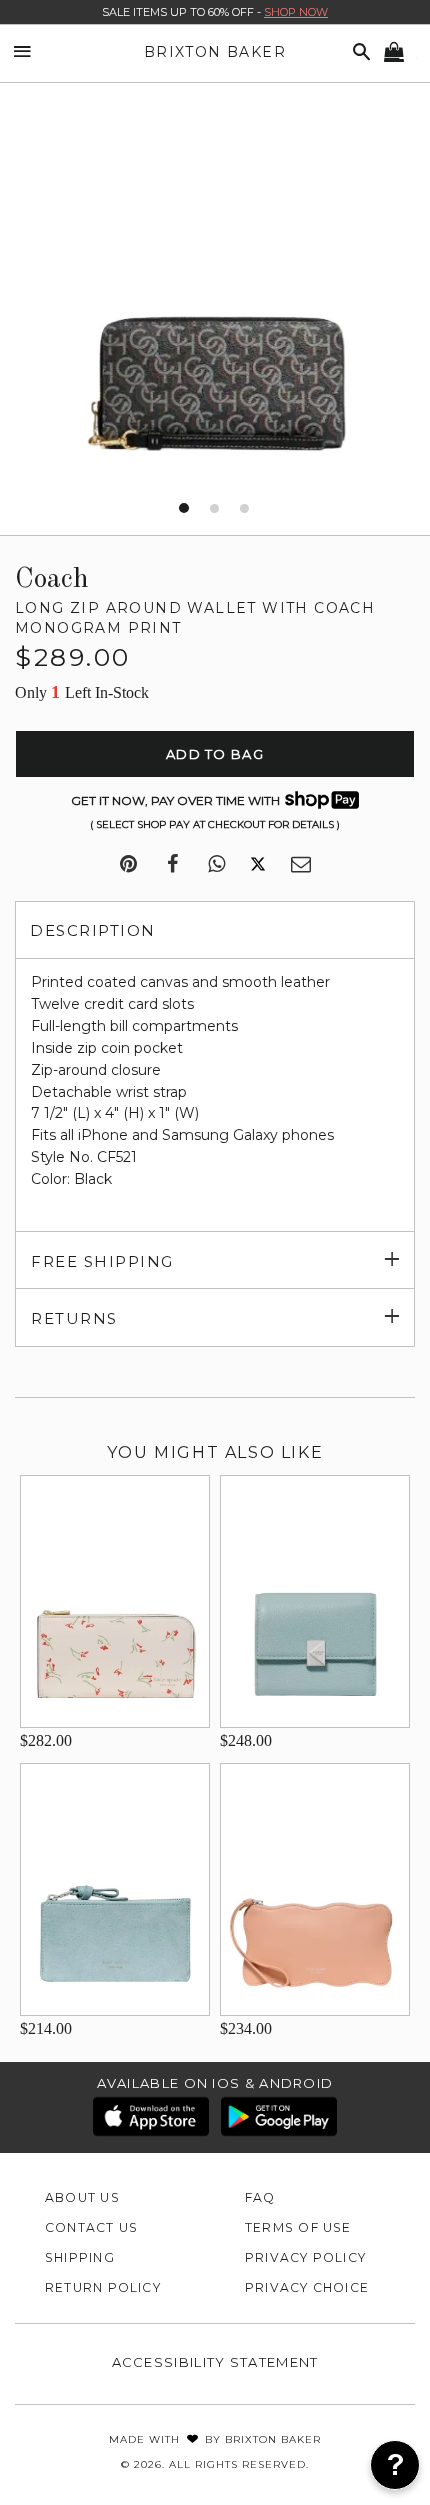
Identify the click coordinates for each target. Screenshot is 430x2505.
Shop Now (296, 12)
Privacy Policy (305, 2257)
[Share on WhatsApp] (216, 865)
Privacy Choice (307, 2287)
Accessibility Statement (215, 2362)
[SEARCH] (358, 52)
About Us (82, 2197)
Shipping (80, 2257)
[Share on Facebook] (172, 865)
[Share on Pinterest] (128, 865)
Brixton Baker (215, 52)
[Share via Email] (301, 865)
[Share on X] (258, 865)
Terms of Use (298, 2227)
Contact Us (91, 2227)
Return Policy (103, 2287)
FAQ (260, 2197)
